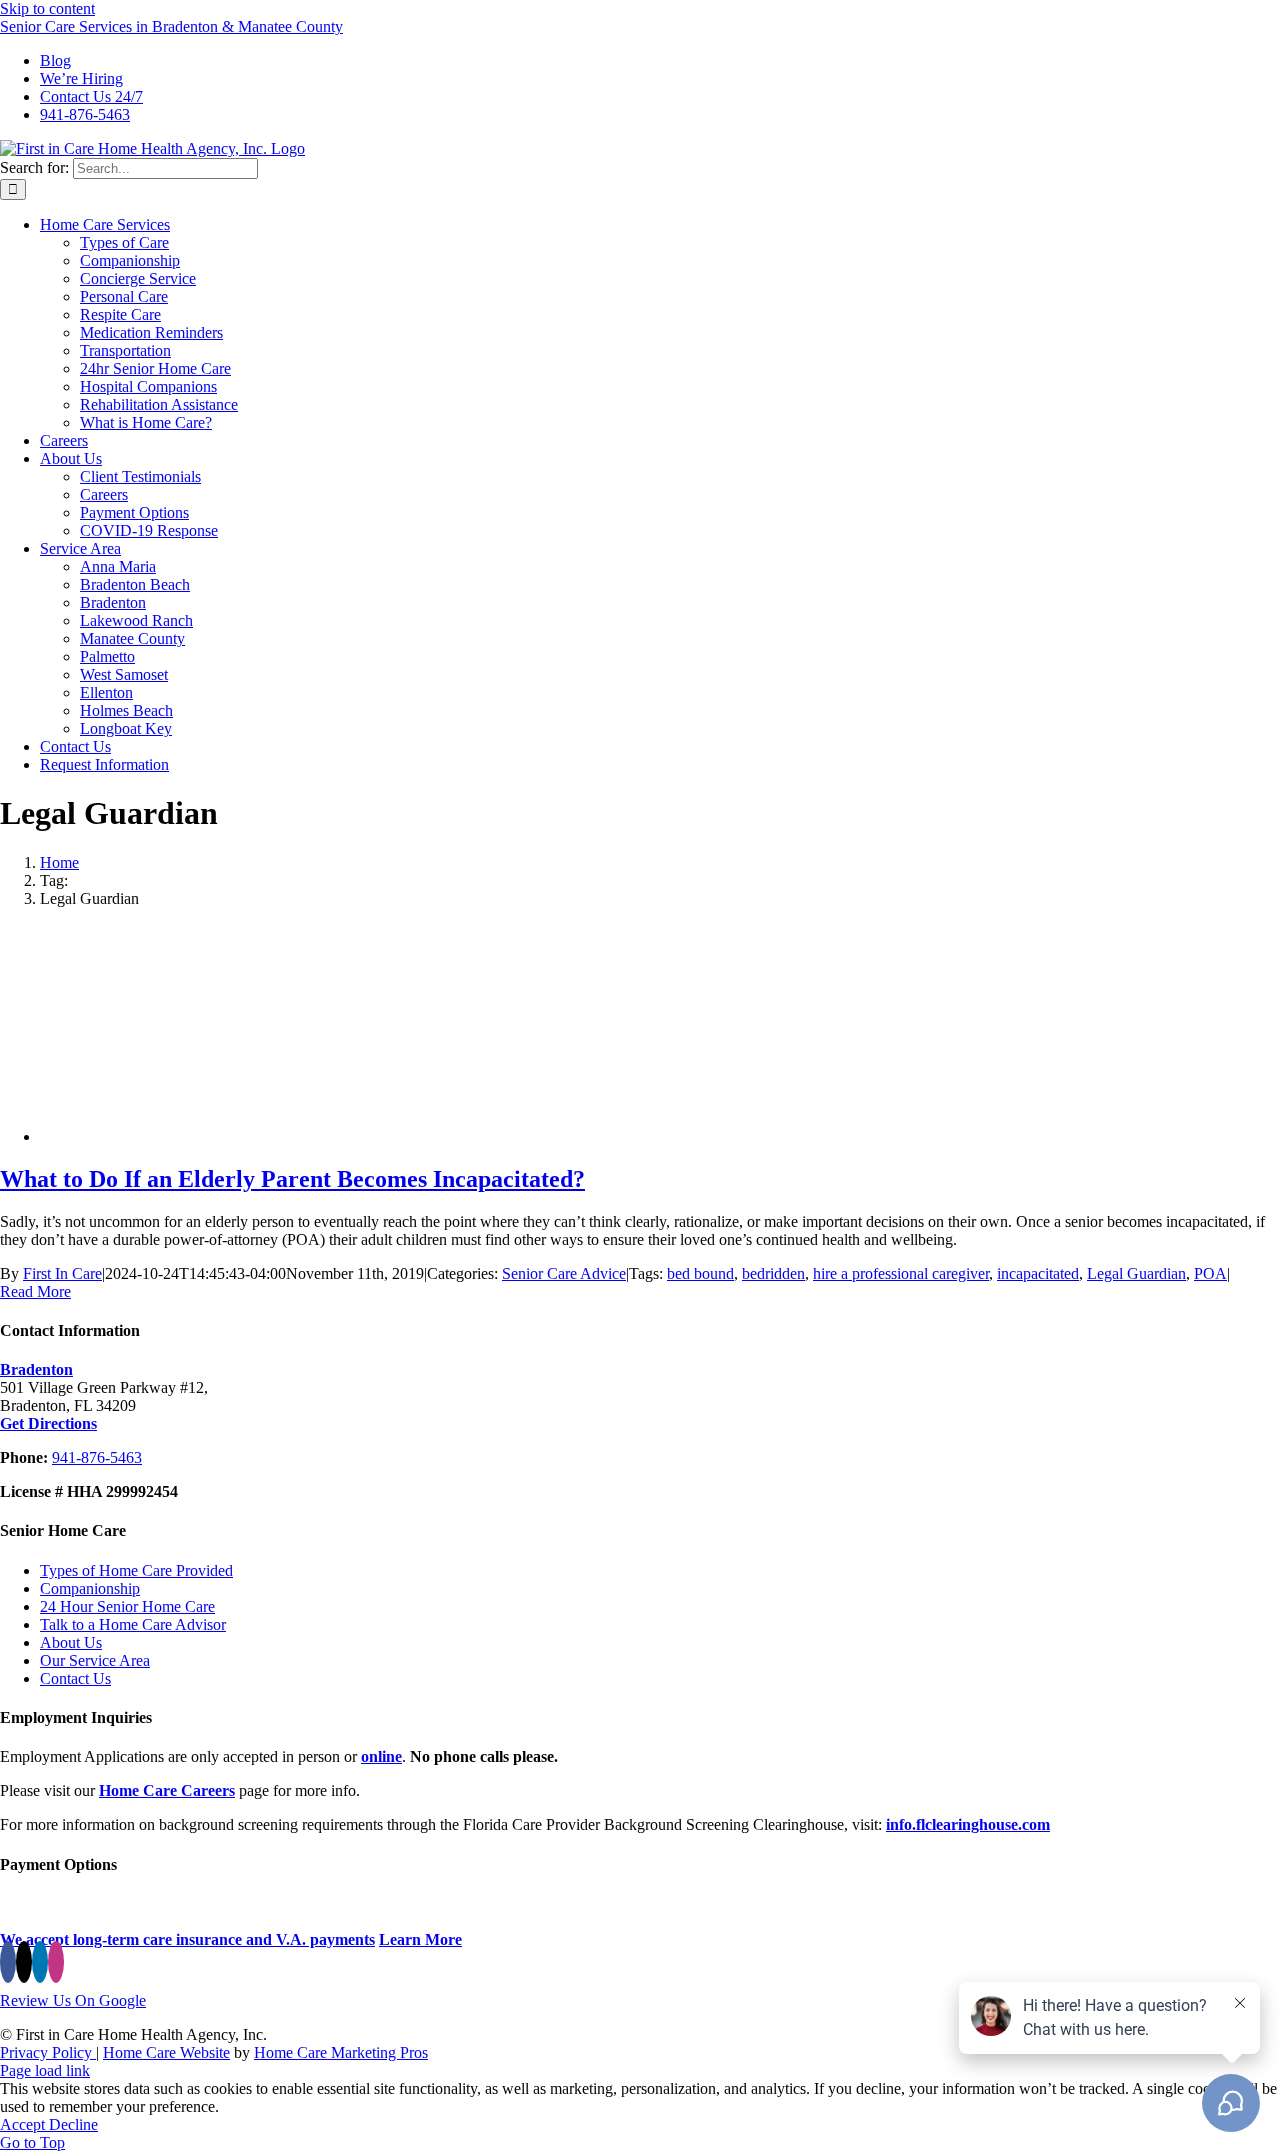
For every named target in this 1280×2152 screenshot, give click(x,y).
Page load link (45, 2070)
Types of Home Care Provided (136, 1570)
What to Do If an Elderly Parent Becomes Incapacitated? (292, 1179)
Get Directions (48, 1423)
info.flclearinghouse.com (968, 1824)
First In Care (62, 1273)
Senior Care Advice (564, 1273)
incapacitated (1038, 1273)
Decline (73, 2124)
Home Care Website (166, 2052)
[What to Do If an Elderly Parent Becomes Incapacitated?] (200, 1136)
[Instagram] (56, 1962)
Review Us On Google (73, 2000)
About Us (71, 1642)
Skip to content (47, 8)
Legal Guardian (1136, 1273)
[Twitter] (24, 1962)
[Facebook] (8, 1962)
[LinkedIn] (40, 1962)
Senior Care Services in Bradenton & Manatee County (171, 26)
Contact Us (75, 1678)
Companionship (90, 1588)
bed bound (700, 1273)
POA (1210, 1273)
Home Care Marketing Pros (341, 2052)
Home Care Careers (167, 1790)
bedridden (773, 1273)
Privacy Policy (48, 2052)
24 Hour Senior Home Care (127, 1606)
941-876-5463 (97, 1457)
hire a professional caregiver (901, 1273)
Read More (35, 1291)
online (381, 1756)
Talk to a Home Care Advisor (133, 1624)
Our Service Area (95, 1660)
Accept (24, 2124)
